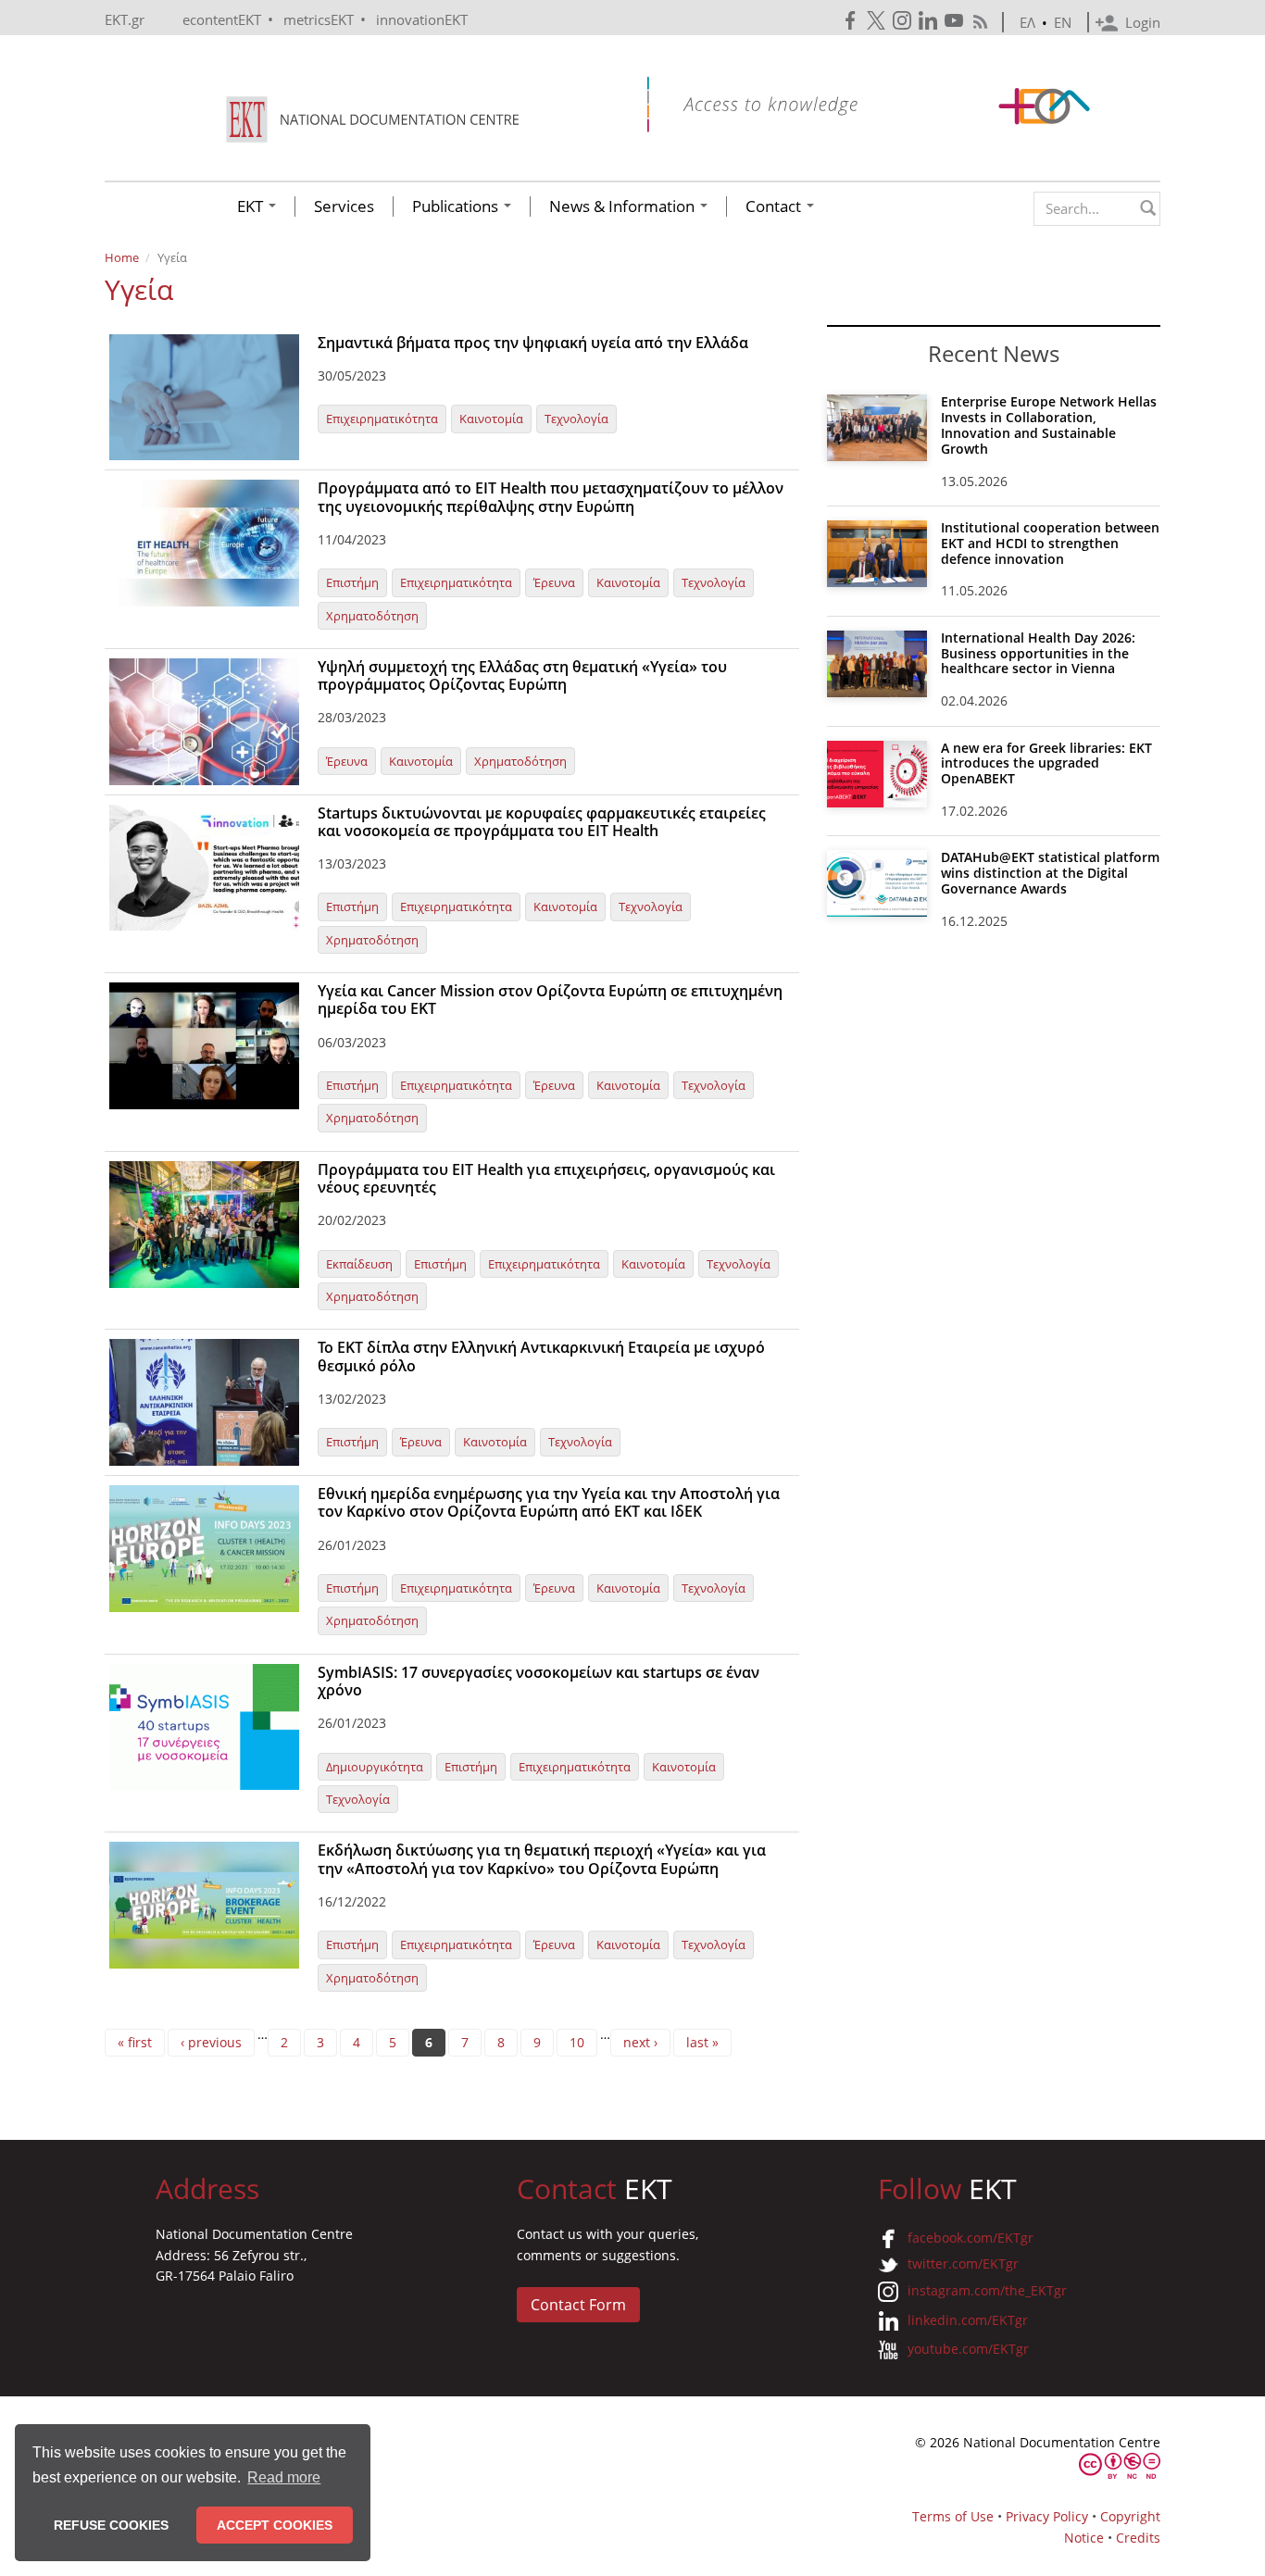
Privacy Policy (1047, 2516)
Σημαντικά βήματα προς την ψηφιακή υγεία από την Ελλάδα (533, 343)
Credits (1138, 2538)
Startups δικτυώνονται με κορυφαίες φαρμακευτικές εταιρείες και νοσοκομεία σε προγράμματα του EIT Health (542, 822)
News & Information (624, 206)
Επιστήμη (352, 582)
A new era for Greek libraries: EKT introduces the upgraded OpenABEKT (1046, 763)
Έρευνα (554, 582)
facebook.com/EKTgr (971, 2238)
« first (135, 2042)
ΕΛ (1027, 22)
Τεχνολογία (576, 419)
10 (577, 2042)
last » (702, 2042)
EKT (252, 206)
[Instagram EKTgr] (904, 21)
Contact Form (578, 2305)
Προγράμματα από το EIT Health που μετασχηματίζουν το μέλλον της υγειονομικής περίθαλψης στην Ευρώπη (551, 497)
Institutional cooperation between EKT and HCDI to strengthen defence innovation (1050, 543)
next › (640, 2042)
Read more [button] (284, 2477)
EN (1063, 22)
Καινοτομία (491, 419)
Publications (457, 206)
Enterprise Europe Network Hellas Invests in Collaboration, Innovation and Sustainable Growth (1049, 425)
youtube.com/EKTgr (968, 2349)
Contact (775, 206)
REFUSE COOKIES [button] (111, 2525)
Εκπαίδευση (359, 1264)
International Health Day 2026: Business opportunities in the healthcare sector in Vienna (1038, 653)
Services (344, 206)
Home (122, 257)
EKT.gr (125, 19)
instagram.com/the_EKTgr (987, 2290)
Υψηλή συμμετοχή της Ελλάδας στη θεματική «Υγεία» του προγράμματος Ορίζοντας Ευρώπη (522, 675)
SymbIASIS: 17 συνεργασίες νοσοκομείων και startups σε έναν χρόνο (539, 1681)
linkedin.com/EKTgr (968, 2320)
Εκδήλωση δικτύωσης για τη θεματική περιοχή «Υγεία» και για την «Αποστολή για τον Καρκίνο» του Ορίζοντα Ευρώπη (542, 1859)
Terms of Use (953, 2516)
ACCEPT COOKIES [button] (275, 2525)
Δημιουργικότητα (375, 1767)
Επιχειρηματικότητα (382, 419)
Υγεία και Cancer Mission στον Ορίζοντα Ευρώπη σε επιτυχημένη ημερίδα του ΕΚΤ (550, 1000)
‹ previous (211, 2042)
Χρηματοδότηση (372, 616)
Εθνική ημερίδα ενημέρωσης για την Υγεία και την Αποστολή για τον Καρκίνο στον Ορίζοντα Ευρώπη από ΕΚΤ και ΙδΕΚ (549, 1502)
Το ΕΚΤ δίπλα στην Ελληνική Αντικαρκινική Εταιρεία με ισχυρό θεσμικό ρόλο (541, 1356)
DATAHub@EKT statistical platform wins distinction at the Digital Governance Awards (1050, 873)
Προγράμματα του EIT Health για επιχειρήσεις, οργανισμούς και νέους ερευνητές (546, 1178)
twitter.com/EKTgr (963, 2263)
